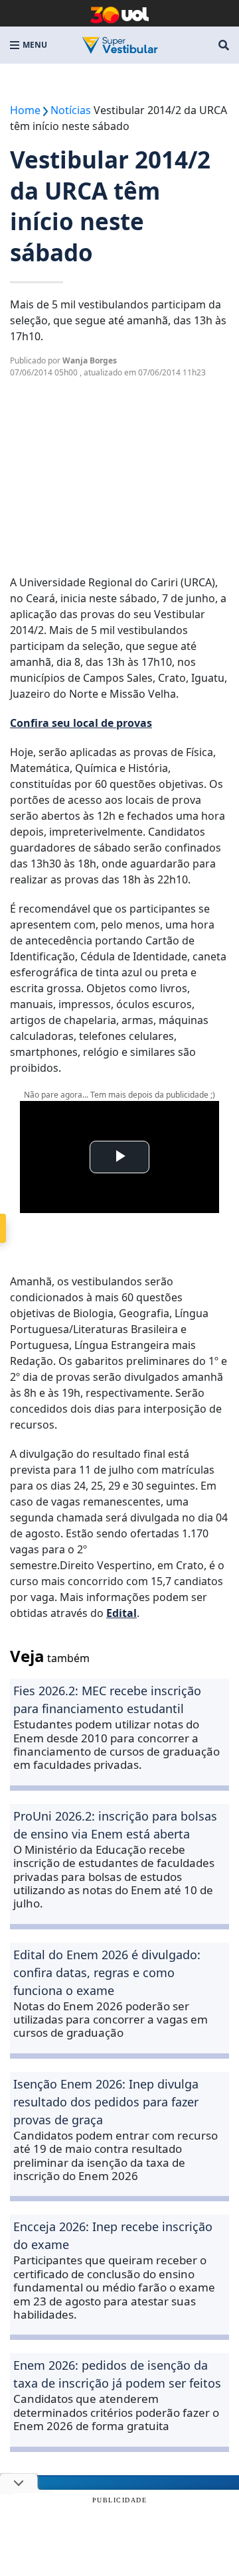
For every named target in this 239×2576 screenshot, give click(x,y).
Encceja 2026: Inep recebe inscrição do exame (113, 2235)
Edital (121, 1613)
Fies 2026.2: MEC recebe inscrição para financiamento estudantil (107, 1700)
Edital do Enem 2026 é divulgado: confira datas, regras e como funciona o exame (107, 1972)
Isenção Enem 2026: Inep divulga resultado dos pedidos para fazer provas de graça (106, 2102)
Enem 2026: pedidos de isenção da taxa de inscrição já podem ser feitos (117, 2374)
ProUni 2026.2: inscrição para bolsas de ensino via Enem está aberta (115, 1825)
